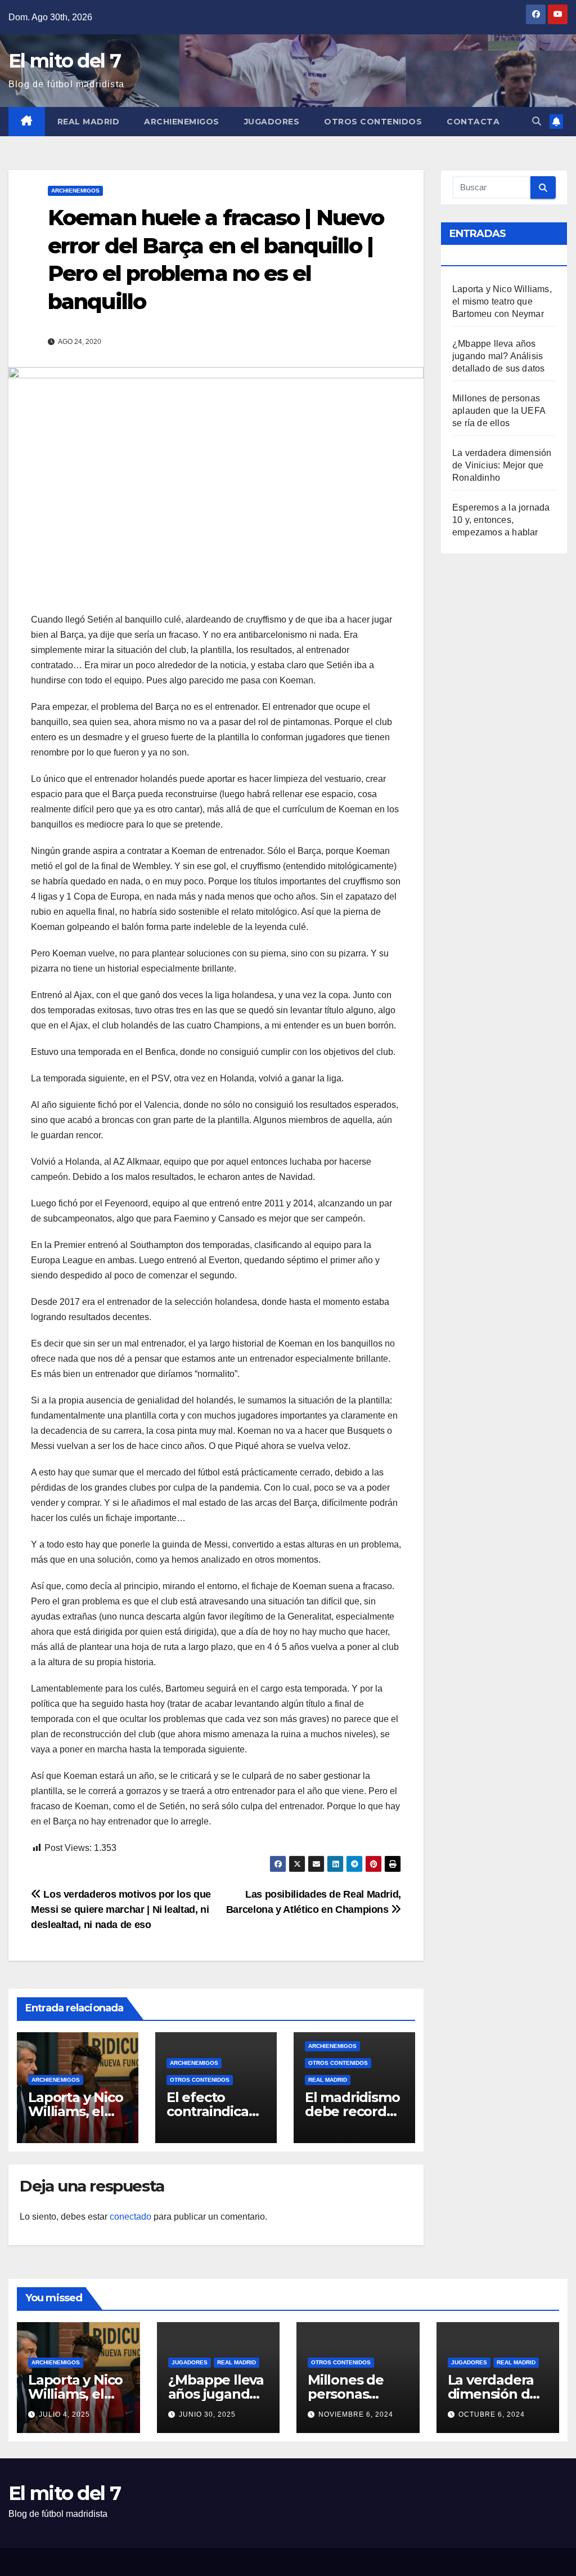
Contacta (473, 122)
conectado (130, 2217)
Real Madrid (89, 122)
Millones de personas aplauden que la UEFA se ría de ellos (499, 411)
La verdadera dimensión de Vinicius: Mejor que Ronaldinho (502, 465)
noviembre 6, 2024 (356, 2414)
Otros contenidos (373, 122)
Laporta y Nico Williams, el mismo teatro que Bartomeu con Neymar (502, 301)
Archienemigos (182, 122)
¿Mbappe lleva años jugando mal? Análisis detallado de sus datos (498, 356)
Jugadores (272, 122)
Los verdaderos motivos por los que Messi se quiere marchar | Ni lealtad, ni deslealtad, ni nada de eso (121, 1909)
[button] (537, 121)
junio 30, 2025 (207, 2414)
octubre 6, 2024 (492, 2414)
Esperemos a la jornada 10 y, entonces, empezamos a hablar (501, 520)
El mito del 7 (64, 61)
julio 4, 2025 (64, 2414)
